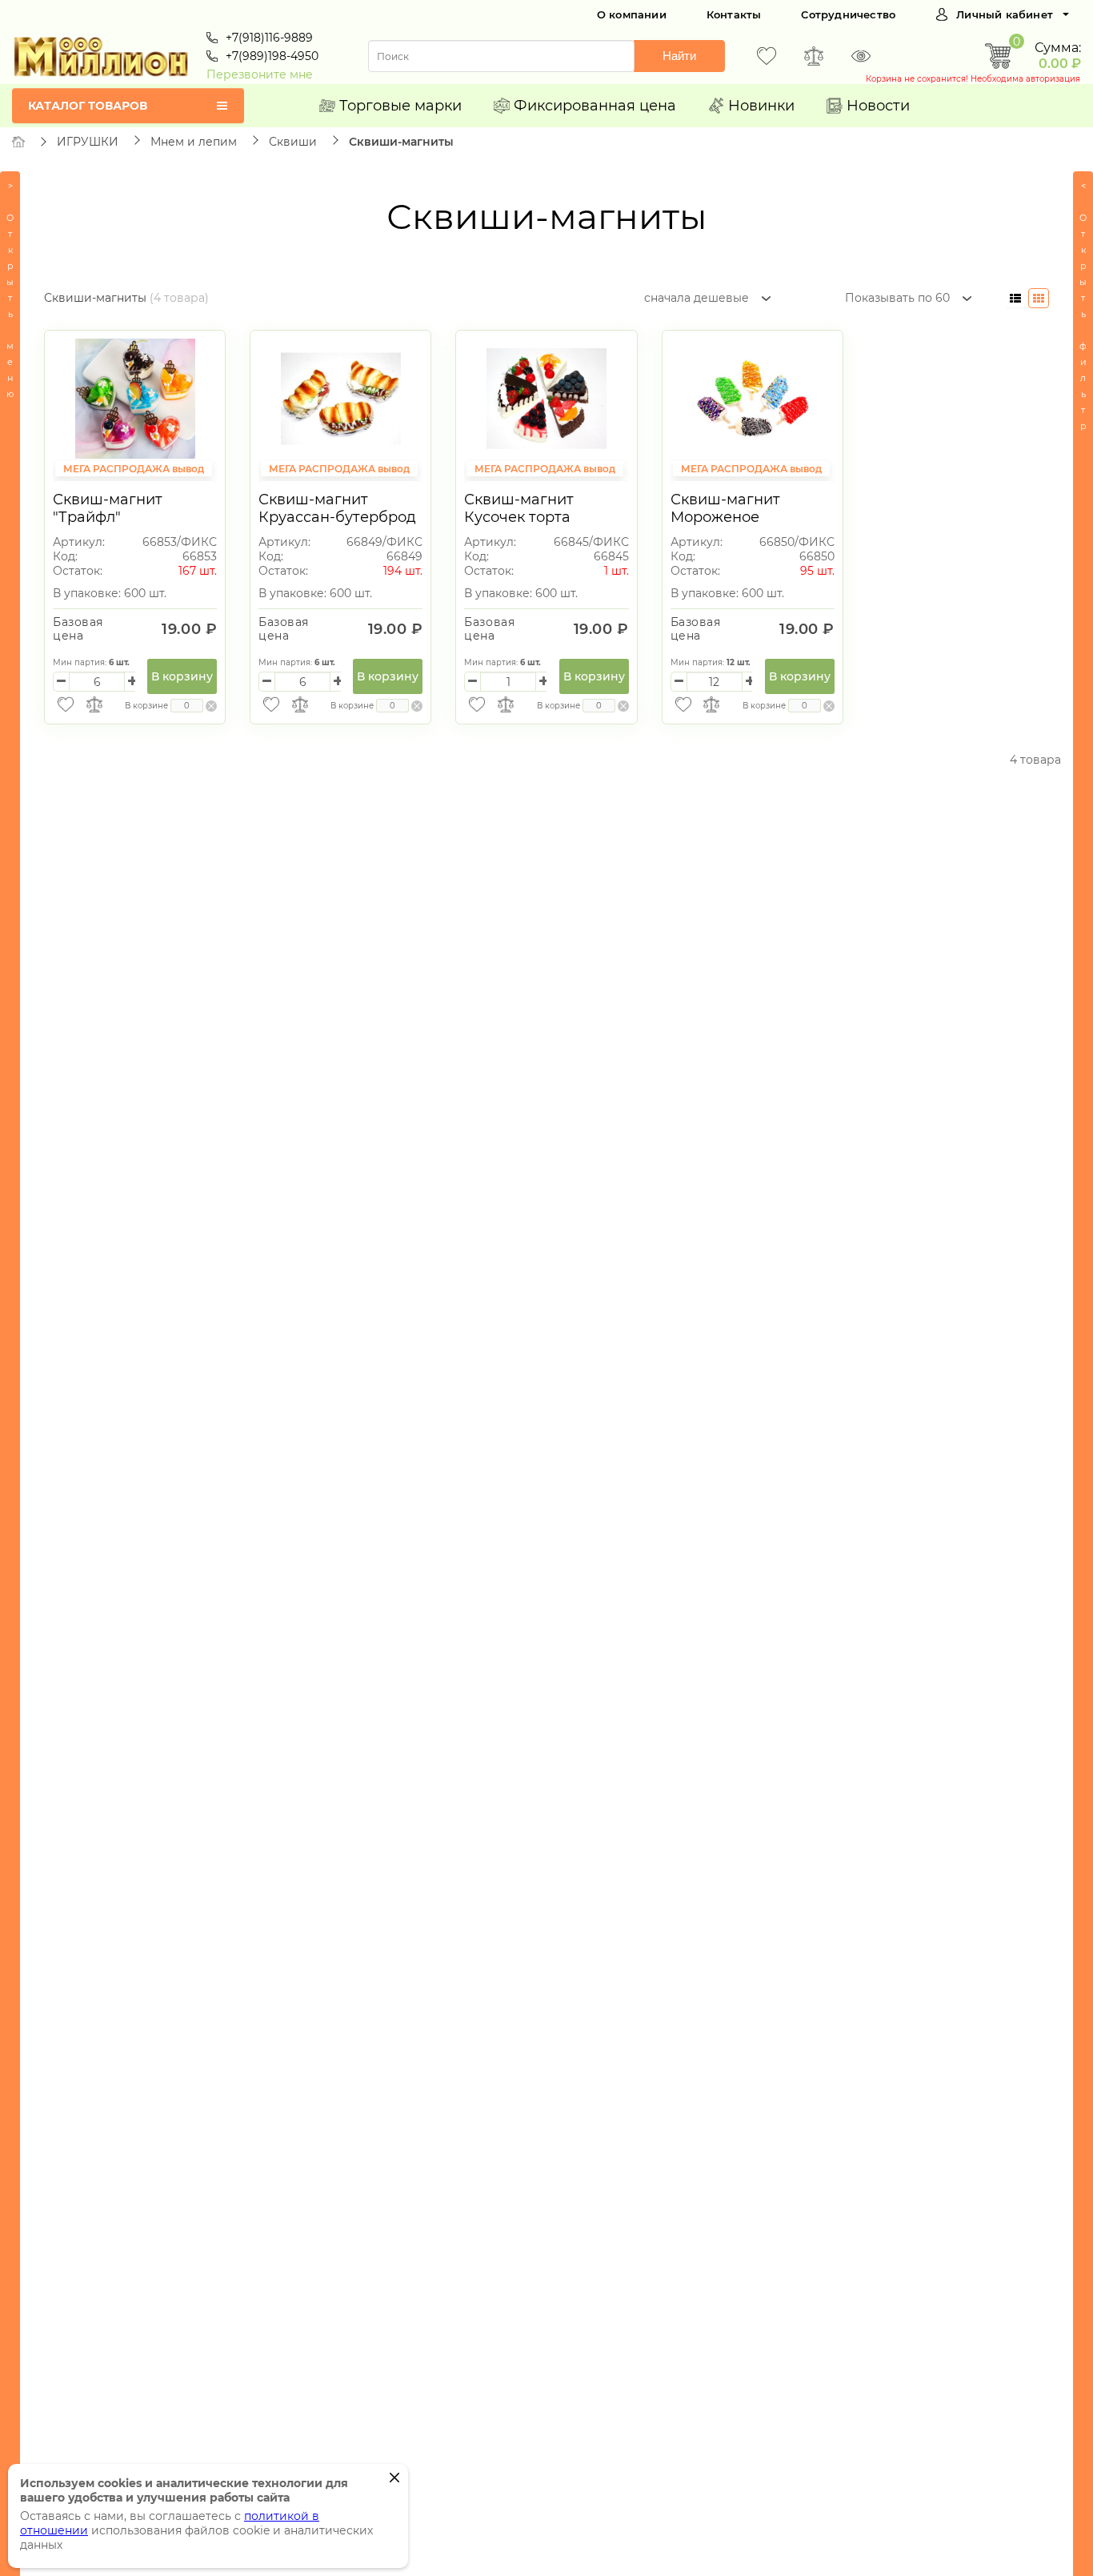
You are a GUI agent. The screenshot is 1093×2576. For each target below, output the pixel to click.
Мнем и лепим (194, 142)
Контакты (734, 14)
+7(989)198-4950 (272, 56)
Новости (878, 106)
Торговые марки (400, 106)
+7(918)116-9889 (269, 38)
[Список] (1015, 298)
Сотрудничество (848, 14)
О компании (632, 14)
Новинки (761, 106)
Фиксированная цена (595, 106)
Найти (679, 56)
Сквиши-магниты (401, 142)
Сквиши (293, 142)
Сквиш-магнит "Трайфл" (108, 508)
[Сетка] (1039, 298)
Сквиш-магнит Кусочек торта (519, 508)
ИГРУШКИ (88, 142)
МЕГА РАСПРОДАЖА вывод (134, 469)
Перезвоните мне (260, 74)
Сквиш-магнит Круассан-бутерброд (337, 508)
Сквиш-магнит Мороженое (725, 508)
